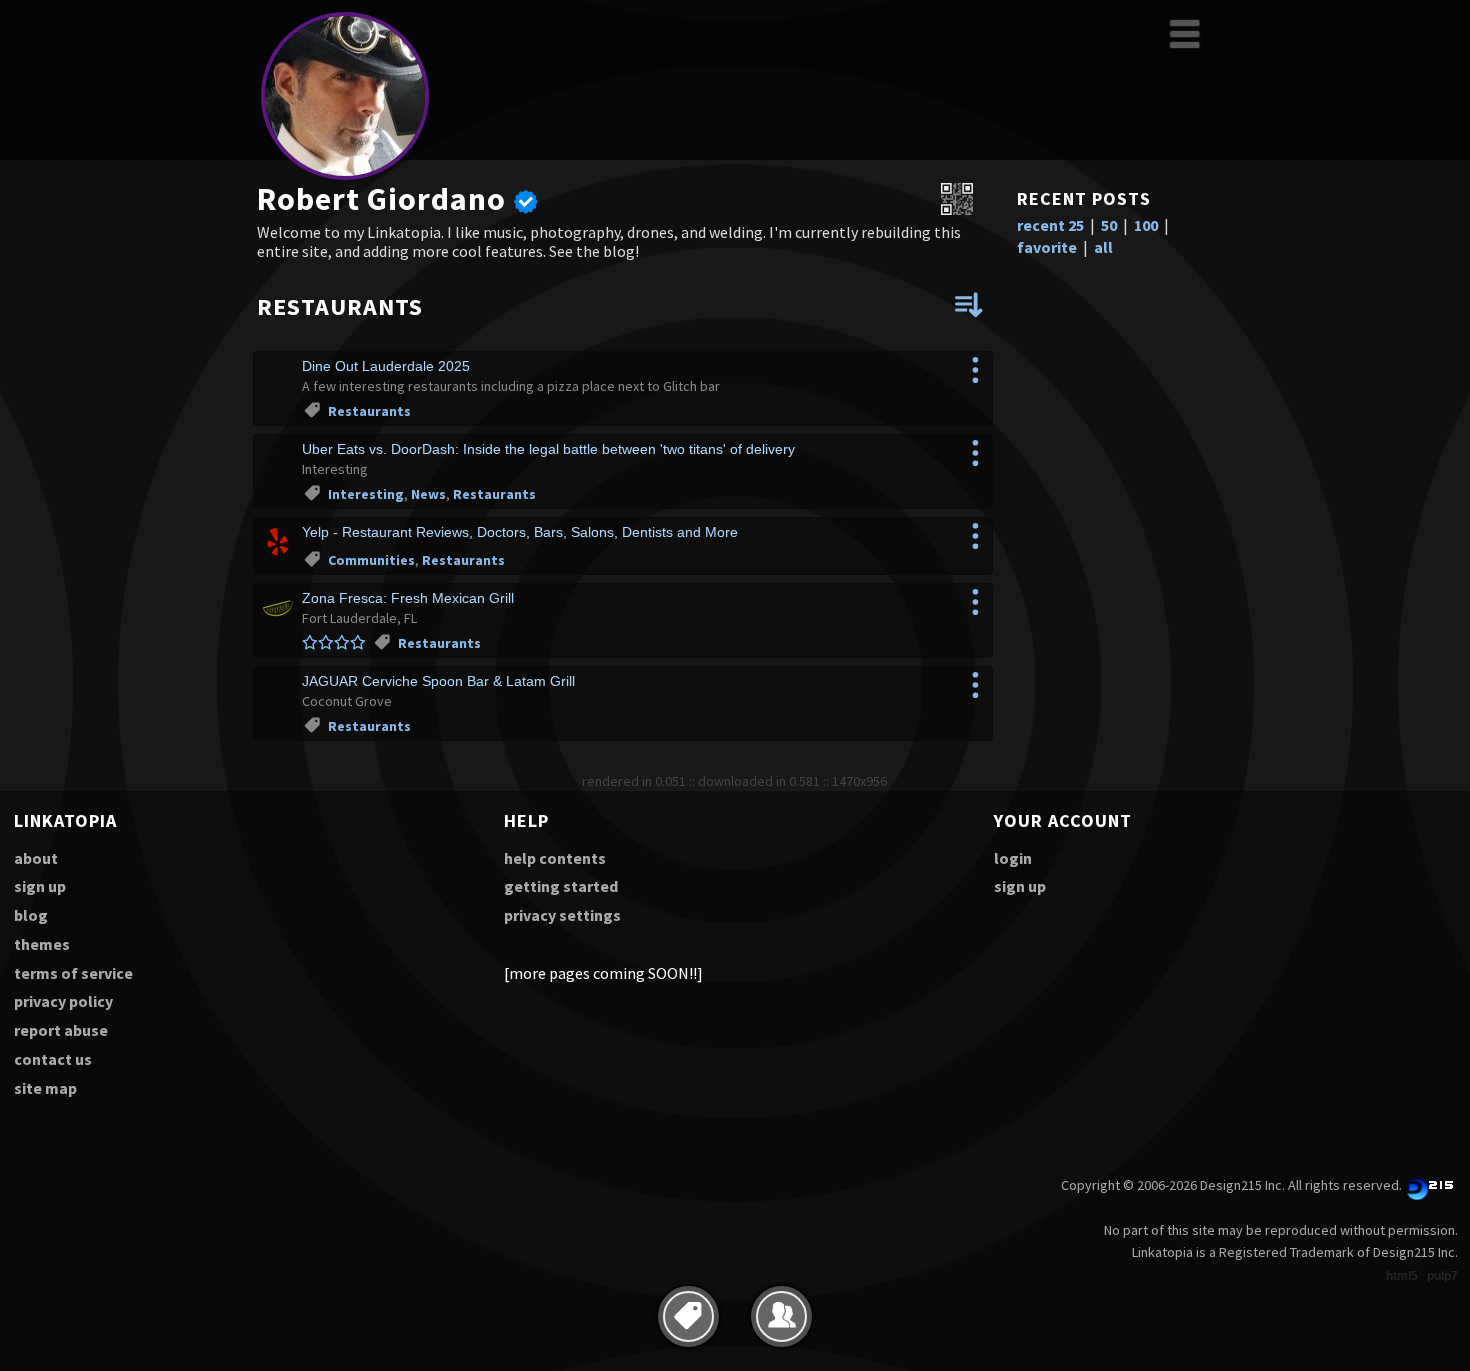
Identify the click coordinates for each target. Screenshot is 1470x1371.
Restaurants (369, 411)
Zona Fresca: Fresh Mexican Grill (408, 598)
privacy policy (63, 1001)
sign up (40, 886)
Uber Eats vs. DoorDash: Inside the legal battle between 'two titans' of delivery (548, 449)
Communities (371, 560)
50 (1109, 225)
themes (42, 944)
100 (1146, 225)
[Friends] (781, 1316)
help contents (555, 858)
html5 (1402, 1276)
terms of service (73, 973)
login (1013, 858)
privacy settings (562, 915)
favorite (1047, 247)
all (1103, 247)
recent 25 (1050, 225)
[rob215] (345, 176)
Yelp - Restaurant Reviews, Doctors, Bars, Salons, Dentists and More (520, 532)
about (36, 858)
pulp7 (1442, 1276)
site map (45, 1088)
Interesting (366, 494)
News (428, 494)
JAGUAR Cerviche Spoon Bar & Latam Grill (438, 681)
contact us (53, 1059)
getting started (561, 886)
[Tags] (688, 1316)
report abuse (61, 1030)
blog (31, 915)
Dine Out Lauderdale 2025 (386, 366)
